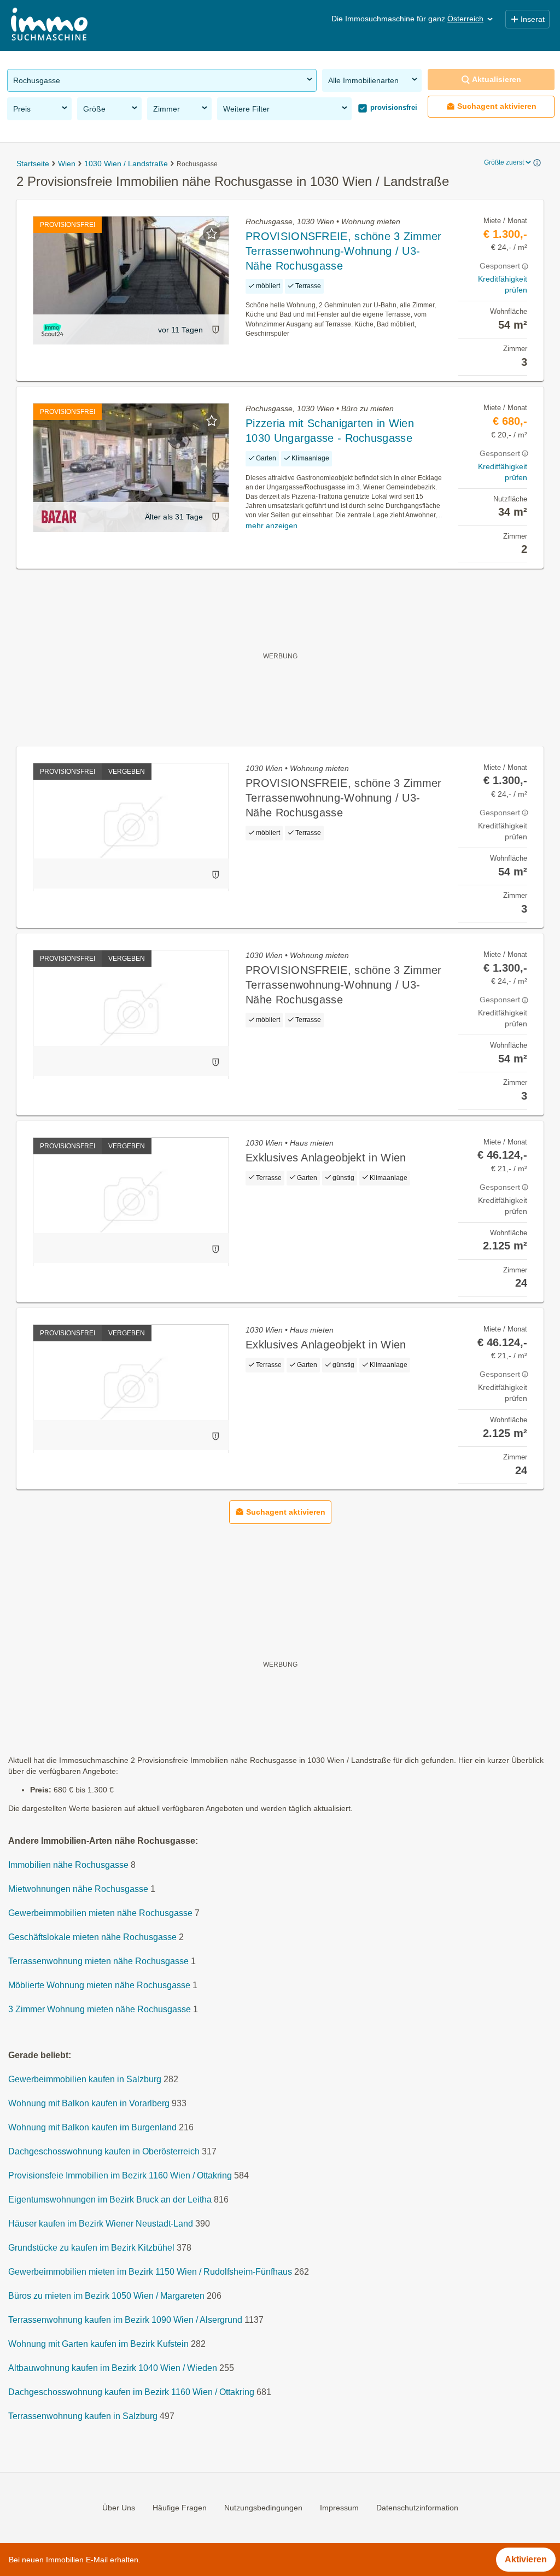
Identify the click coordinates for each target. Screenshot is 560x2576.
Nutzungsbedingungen (263, 2508)
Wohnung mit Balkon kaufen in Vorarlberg (89, 2104)
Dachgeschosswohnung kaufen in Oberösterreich (104, 2152)
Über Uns (119, 2508)
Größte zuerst (504, 162)
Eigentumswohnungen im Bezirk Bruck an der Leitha (110, 2200)
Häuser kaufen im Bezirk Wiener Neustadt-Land (101, 2224)
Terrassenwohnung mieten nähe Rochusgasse (98, 1962)
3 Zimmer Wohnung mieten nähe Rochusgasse (100, 2010)
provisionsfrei (393, 107)
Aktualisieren (497, 79)
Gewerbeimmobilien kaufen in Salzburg (85, 2080)
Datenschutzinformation (417, 2508)
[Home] (49, 25)
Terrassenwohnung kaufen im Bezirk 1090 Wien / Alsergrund (125, 2320)
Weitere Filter (246, 109)
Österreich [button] (465, 19)
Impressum (339, 2508)
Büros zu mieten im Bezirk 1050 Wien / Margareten (106, 2296)
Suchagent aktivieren (497, 106)
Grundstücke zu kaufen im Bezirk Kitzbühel (91, 2248)
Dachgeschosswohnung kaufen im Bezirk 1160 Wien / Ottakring (131, 2393)
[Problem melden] (215, 329)
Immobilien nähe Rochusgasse (68, 1865)
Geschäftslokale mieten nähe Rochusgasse (92, 1938)
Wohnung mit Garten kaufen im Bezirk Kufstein (98, 2344)
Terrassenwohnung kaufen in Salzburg (83, 2417)
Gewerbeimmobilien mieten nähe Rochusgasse (100, 1914)
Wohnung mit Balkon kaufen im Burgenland (92, 2128)
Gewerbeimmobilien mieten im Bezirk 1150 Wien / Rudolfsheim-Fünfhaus (150, 2272)
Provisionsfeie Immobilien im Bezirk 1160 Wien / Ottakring (120, 2176)
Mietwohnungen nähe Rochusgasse (78, 1889)
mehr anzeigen (272, 525)
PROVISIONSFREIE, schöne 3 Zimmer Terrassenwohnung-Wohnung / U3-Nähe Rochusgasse (344, 251)
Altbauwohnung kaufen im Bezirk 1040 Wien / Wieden (113, 2368)
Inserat (533, 19)
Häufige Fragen (180, 2508)
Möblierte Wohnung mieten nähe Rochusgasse (99, 1986)
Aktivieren (526, 2559)
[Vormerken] (212, 233)
